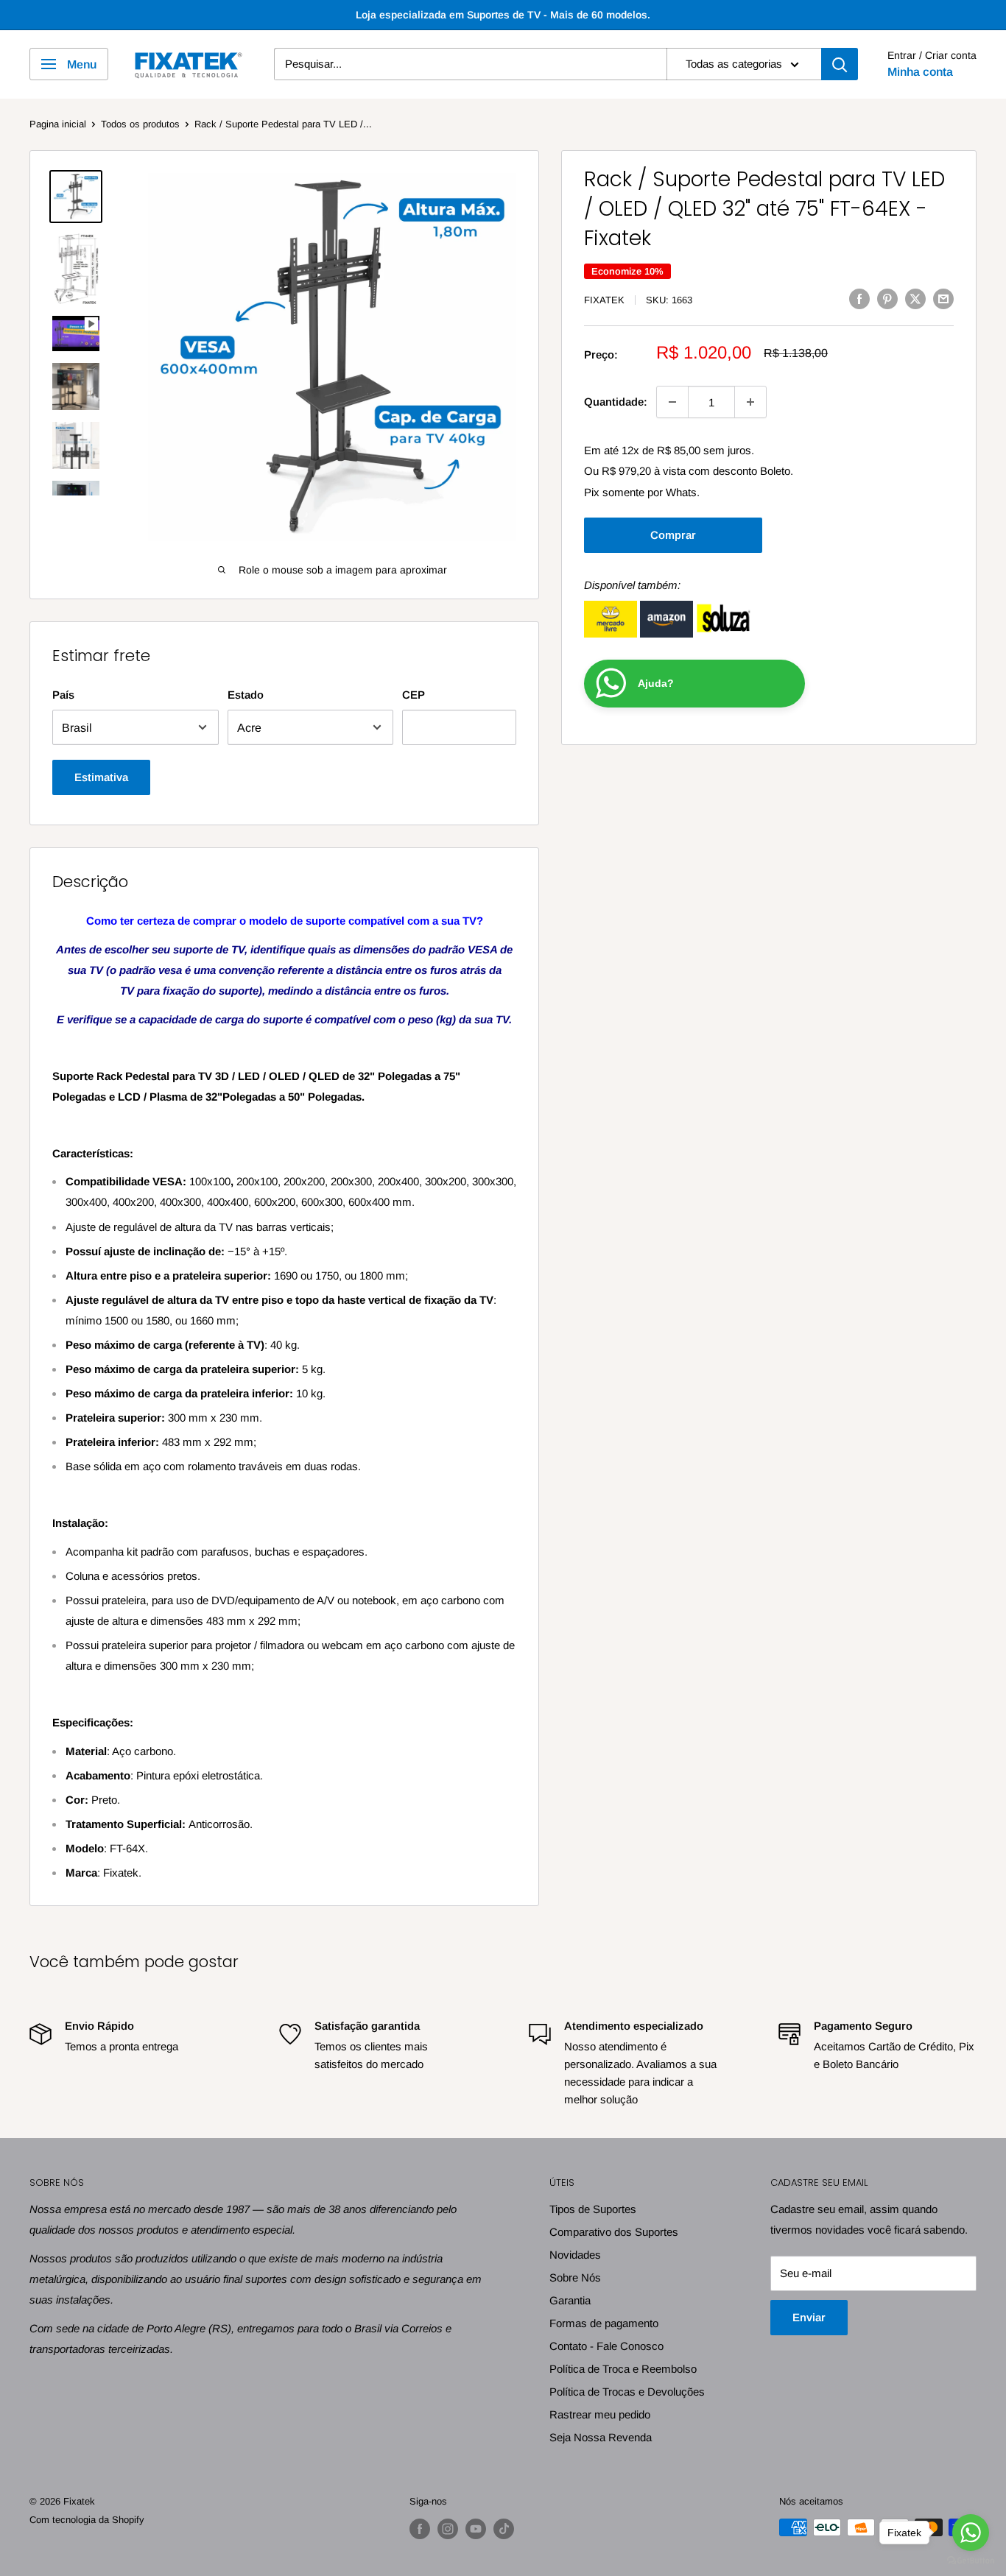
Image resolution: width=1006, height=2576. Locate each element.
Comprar (673, 535)
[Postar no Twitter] (915, 299)
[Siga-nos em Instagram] (448, 2529)
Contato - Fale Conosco (606, 2346)
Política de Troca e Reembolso (623, 2369)
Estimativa (101, 777)
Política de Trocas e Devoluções (627, 2392)
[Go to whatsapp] (971, 2533)
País (63, 695)
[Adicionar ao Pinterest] (887, 299)
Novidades (575, 2255)
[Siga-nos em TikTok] (504, 2529)
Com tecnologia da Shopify (87, 2520)
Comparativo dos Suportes (614, 2232)
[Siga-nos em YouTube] (476, 2529)
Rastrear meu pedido (600, 2414)
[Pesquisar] (840, 64)
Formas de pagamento (604, 2323)
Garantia (570, 2300)
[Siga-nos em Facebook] (420, 2529)
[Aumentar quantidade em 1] (750, 402)
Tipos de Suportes (593, 2209)
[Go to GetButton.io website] (971, 2561)
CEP (414, 695)
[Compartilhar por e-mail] (943, 299)
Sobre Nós (575, 2277)
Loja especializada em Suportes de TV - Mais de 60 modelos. (503, 15)
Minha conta (920, 72)
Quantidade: (616, 402)
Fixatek (604, 300)
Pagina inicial (58, 124)
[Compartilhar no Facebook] (859, 299)
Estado (246, 695)
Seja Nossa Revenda (601, 2437)
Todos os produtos (140, 124)
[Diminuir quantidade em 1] (672, 402)
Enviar (809, 2317)
